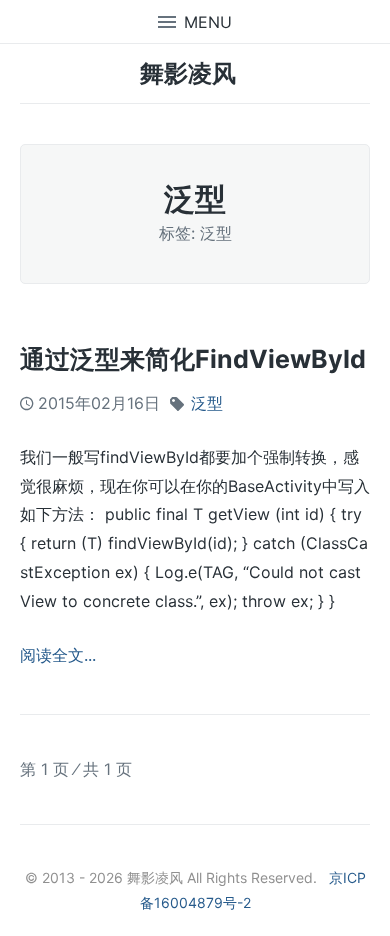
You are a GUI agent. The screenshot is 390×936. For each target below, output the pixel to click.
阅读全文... (58, 655)
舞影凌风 (188, 73)
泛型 (207, 403)
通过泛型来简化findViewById (193, 359)
